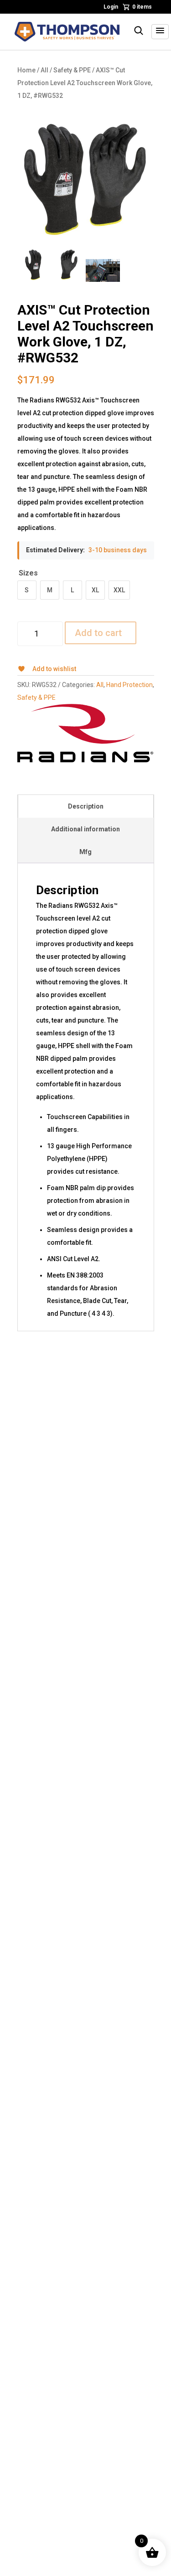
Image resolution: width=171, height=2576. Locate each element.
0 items (142, 7)
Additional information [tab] (85, 829)
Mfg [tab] (85, 852)
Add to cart (98, 633)
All (44, 70)
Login (111, 7)
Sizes (28, 573)
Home (26, 70)
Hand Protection (130, 685)
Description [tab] (86, 806)
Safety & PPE (72, 70)
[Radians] (85, 733)
